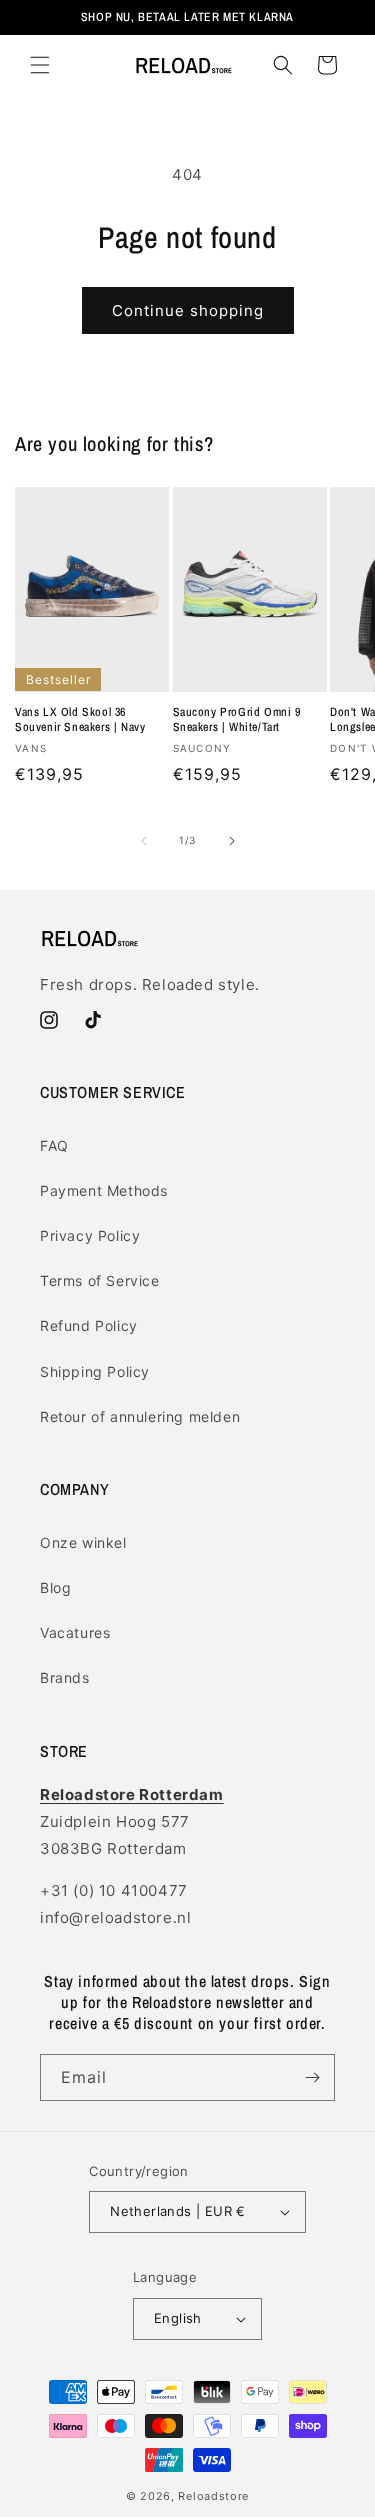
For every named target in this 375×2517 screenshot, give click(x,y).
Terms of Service (100, 1280)
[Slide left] (144, 841)
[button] (40, 65)
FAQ (54, 1145)
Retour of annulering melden (140, 1416)
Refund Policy (89, 1325)
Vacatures (75, 1632)
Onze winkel (83, 1542)
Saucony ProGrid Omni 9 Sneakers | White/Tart (237, 720)
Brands (65, 1677)
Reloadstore (213, 2496)
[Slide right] (232, 841)
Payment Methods (104, 1190)
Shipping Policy (95, 1371)
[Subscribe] (312, 2077)
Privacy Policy (90, 1235)
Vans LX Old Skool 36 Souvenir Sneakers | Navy (80, 720)
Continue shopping (188, 310)
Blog (55, 1587)
